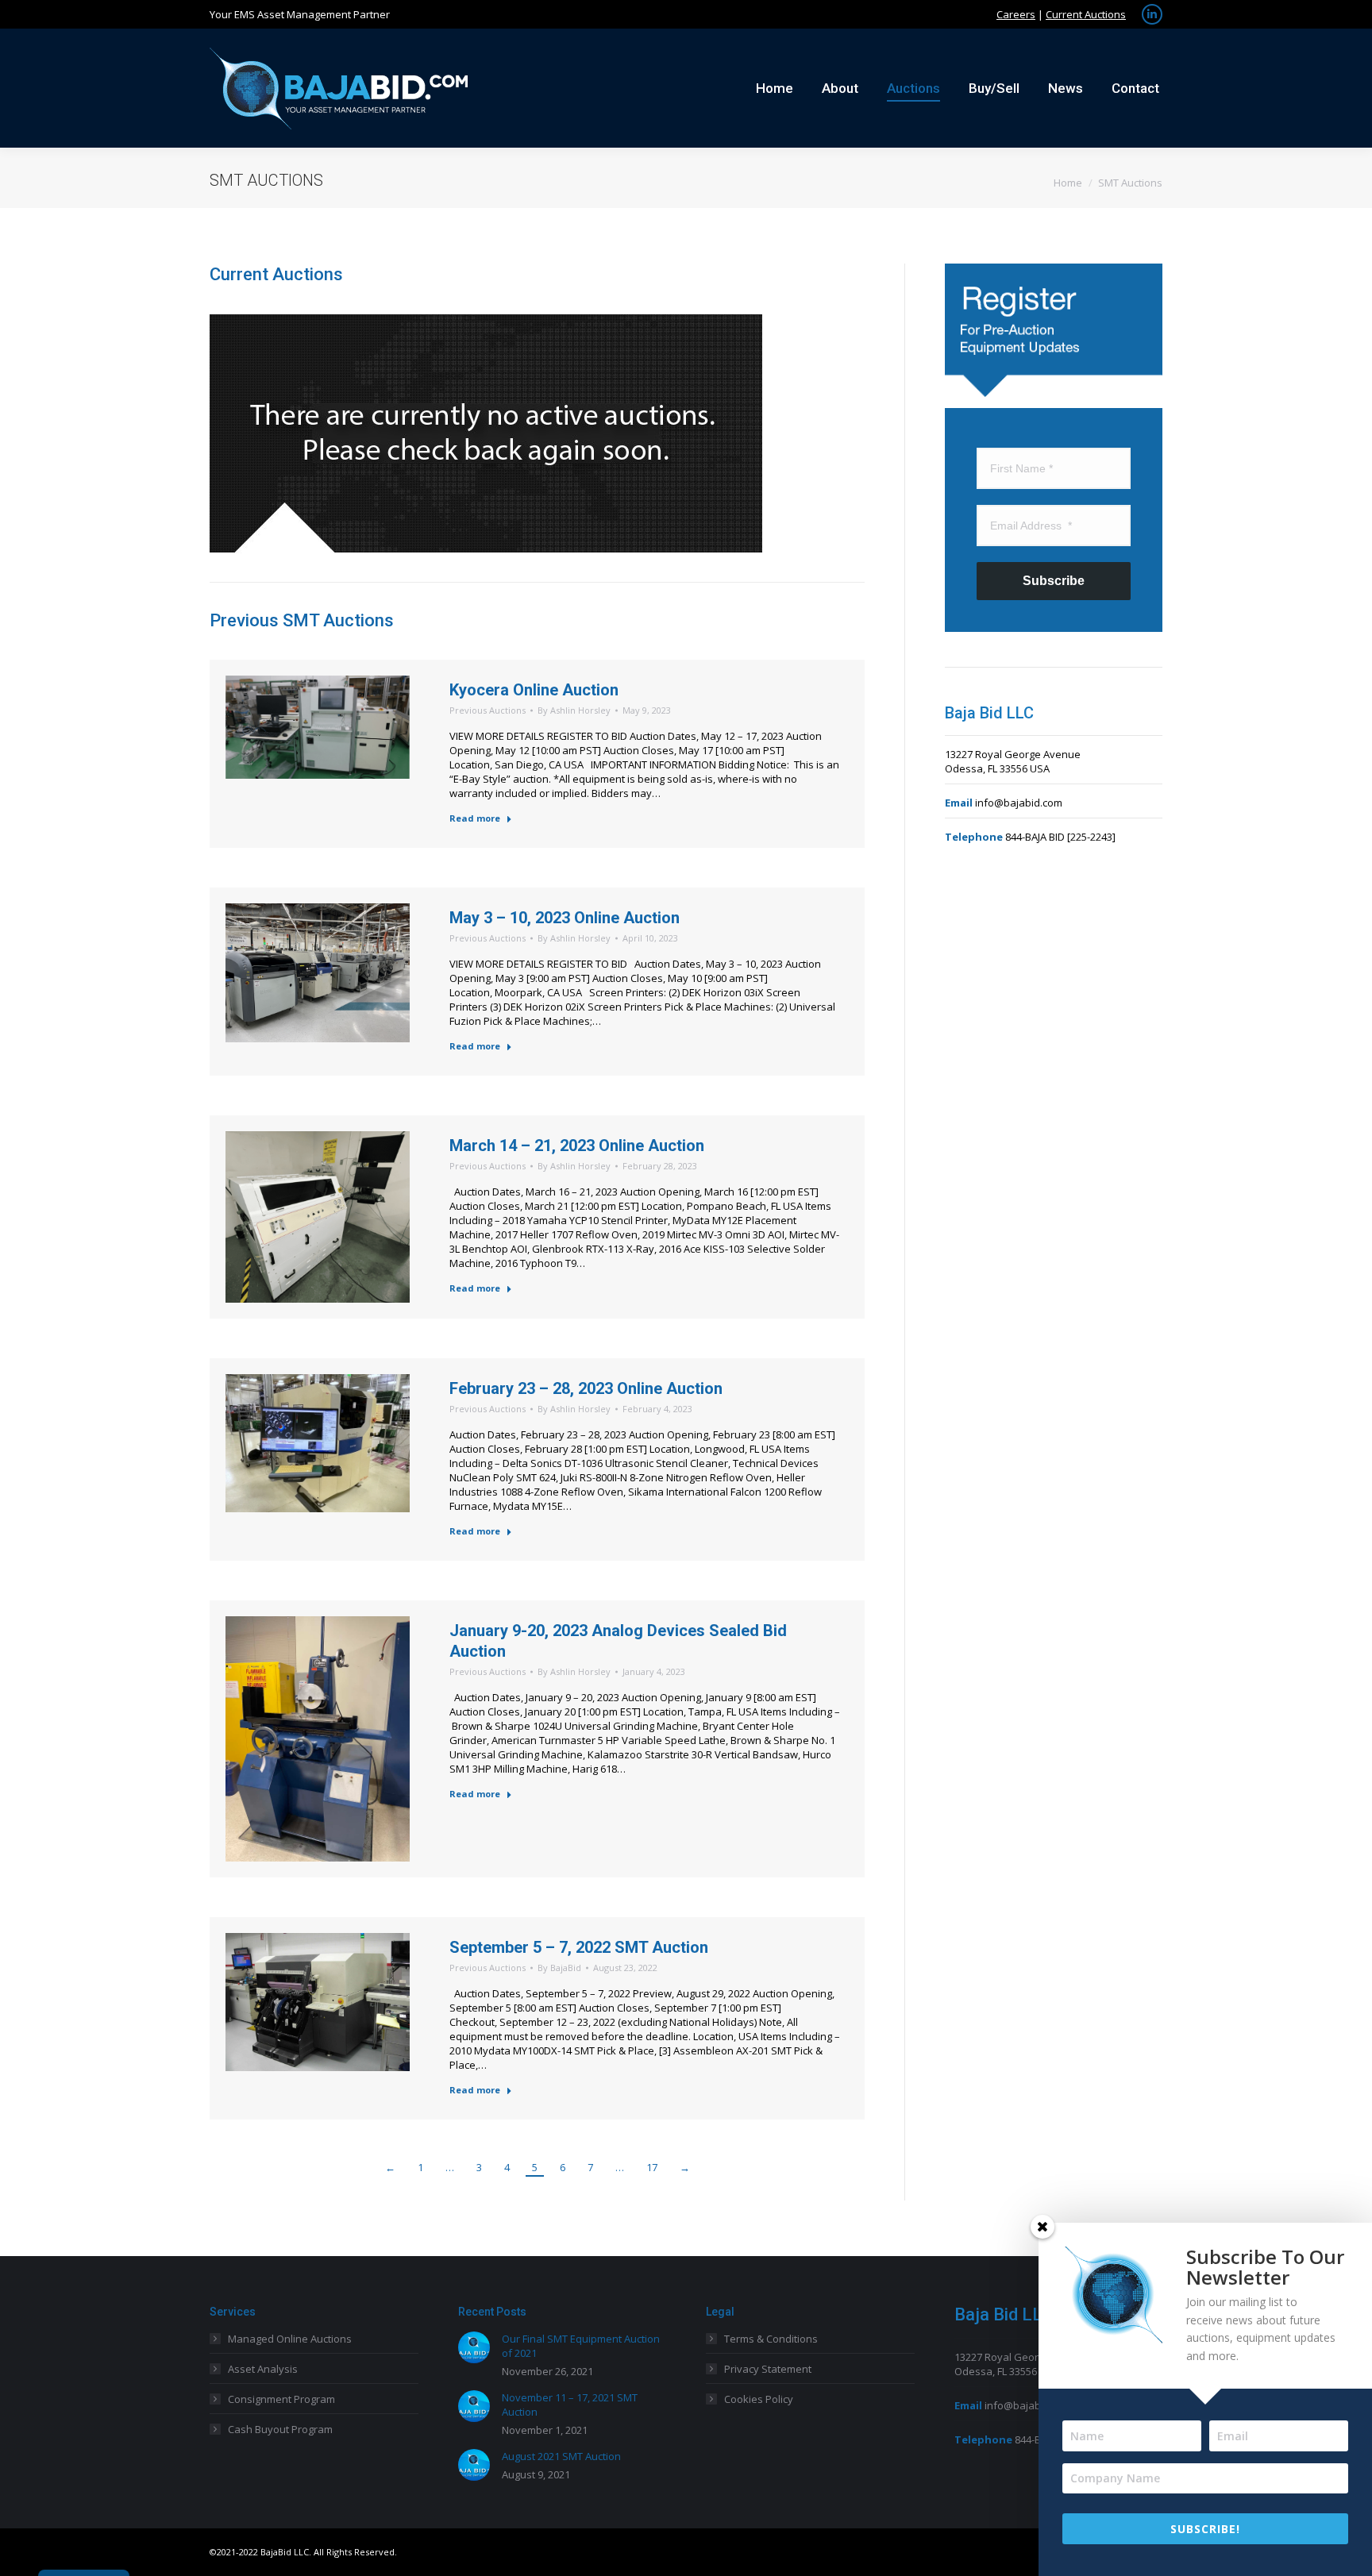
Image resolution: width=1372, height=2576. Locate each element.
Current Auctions (1086, 14)
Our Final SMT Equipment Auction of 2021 (581, 2346)
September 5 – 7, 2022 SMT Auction (579, 1947)
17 (652, 2167)
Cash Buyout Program (280, 2429)
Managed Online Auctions (290, 2339)
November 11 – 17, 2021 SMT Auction (570, 2405)
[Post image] (474, 2347)
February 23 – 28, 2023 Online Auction (586, 1388)
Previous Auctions (488, 710)
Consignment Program (281, 2399)
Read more (475, 818)
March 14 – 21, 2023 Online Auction (577, 1146)
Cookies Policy (759, 2399)
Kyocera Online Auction (534, 690)
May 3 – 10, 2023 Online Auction (565, 918)
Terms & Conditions (771, 2339)
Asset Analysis (263, 2369)
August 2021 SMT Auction (561, 2456)
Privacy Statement (768, 2369)
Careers (1016, 14)
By (574, 710)
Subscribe (1054, 581)
